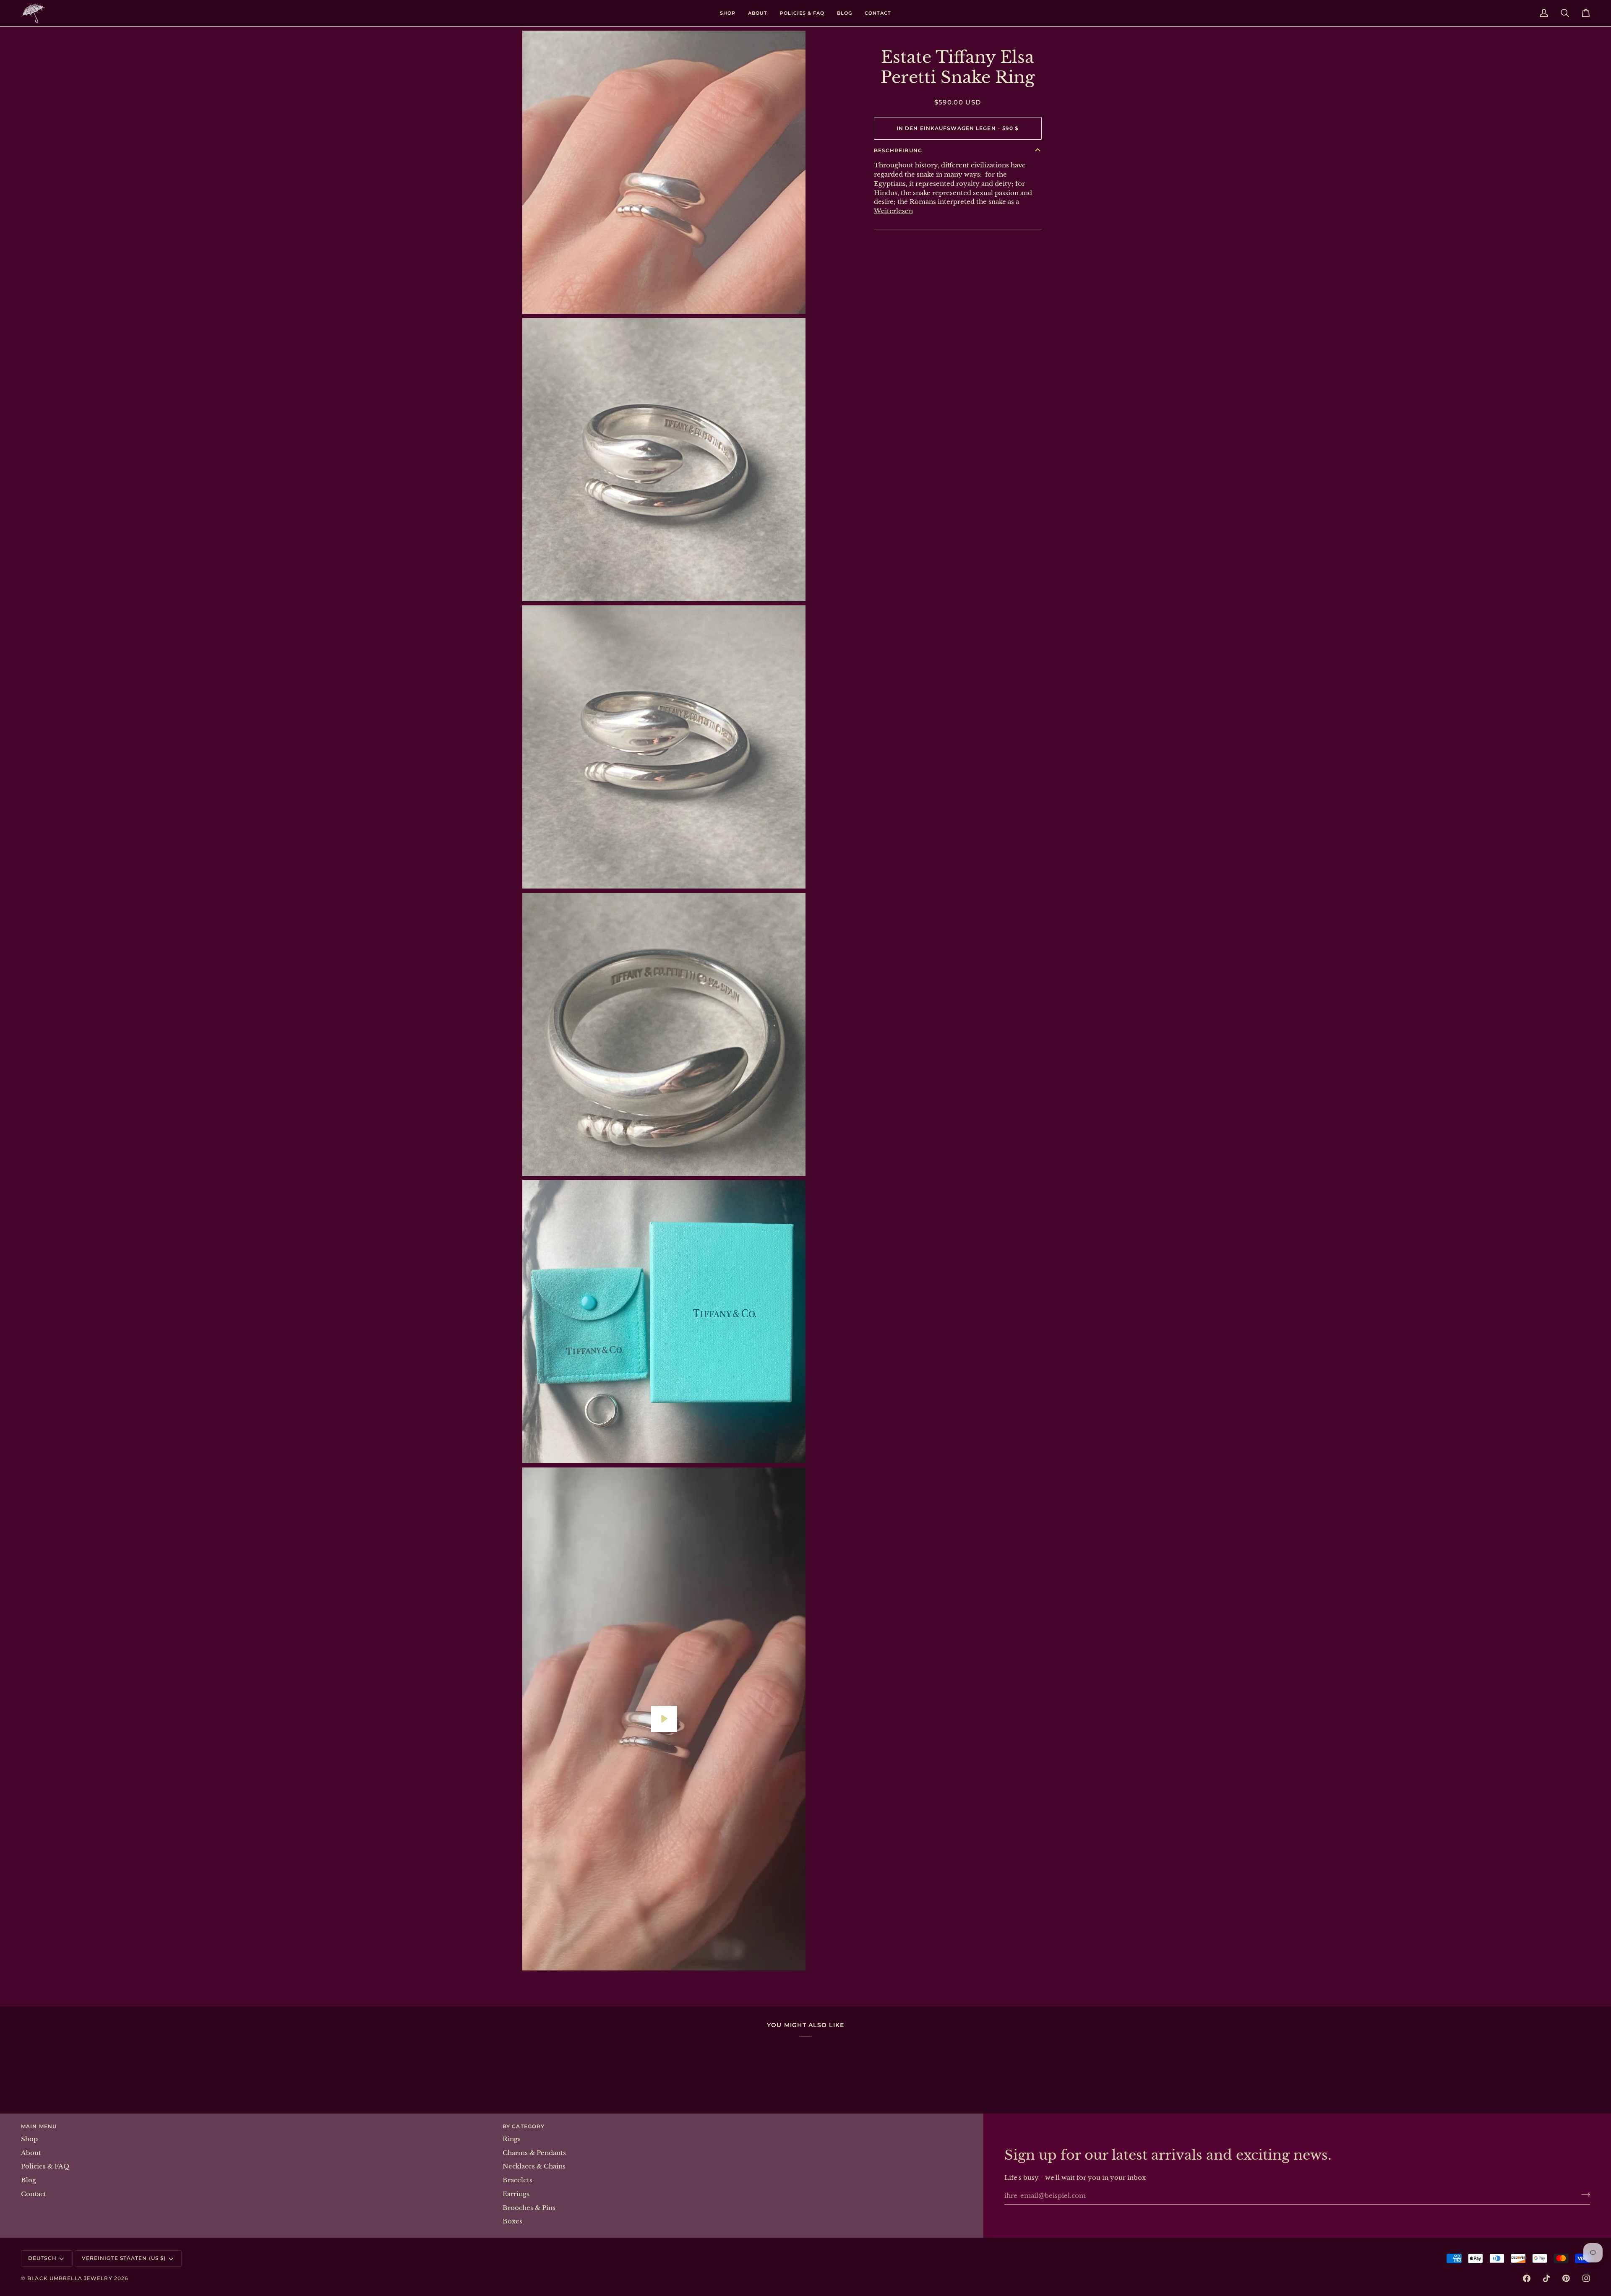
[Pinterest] (1566, 2278)
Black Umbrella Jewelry (70, 2278)
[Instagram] (1586, 2278)
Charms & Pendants (534, 2153)
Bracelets (517, 2180)
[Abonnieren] (1583, 2194)
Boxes (512, 2221)
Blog (29, 2180)
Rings (512, 2139)
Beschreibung (898, 150)
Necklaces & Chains (534, 2166)
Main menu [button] (39, 2126)
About (31, 2153)
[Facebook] (1527, 2278)
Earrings (516, 2194)
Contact (34, 2194)
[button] (728, 13)
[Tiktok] (1546, 2278)
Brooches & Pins (529, 2208)
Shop (29, 2139)
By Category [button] (524, 2126)
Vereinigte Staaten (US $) (124, 2258)
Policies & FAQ (45, 2166)
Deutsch (42, 2258)
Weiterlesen (893, 211)
